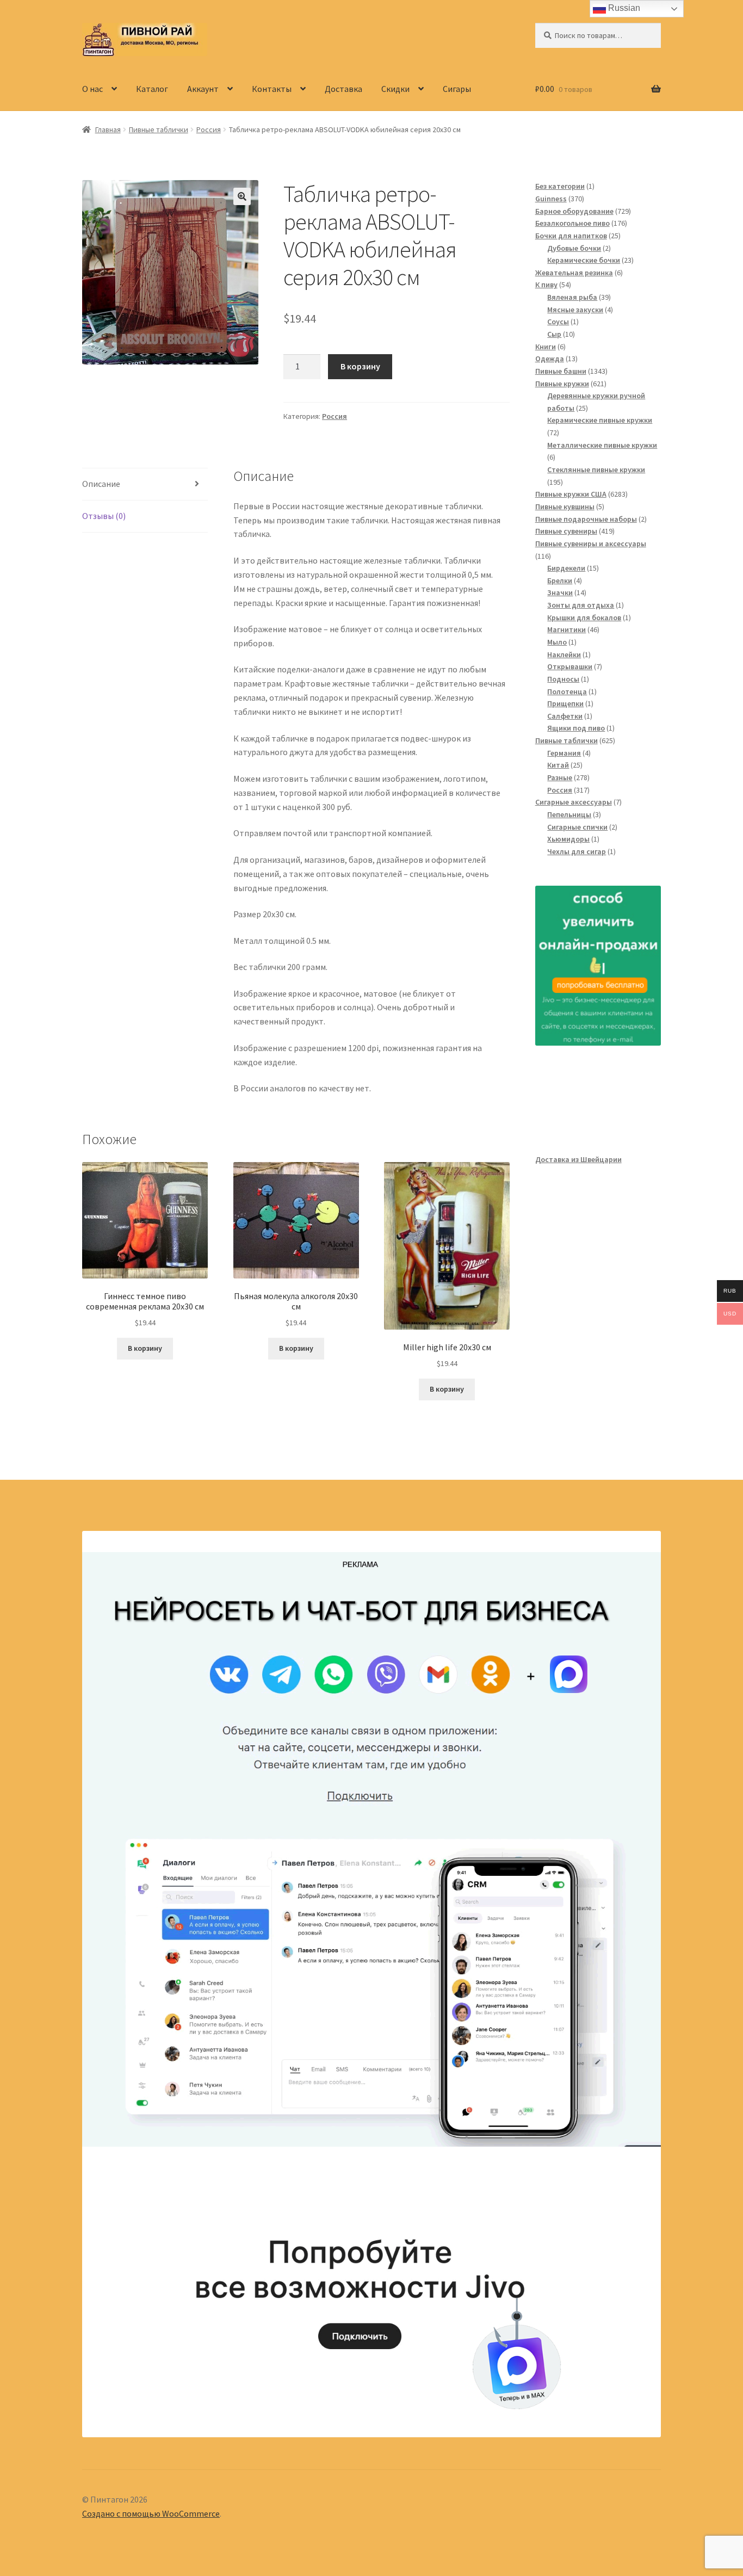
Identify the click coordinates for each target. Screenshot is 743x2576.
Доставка (343, 89)
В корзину (360, 366)
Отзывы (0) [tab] (104, 516)
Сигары (457, 89)
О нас (92, 89)
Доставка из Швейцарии (578, 1159)
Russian (623, 8)
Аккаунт (203, 89)
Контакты (272, 89)
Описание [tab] (101, 484)
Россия (209, 129)
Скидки (395, 89)
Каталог (152, 89)
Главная (108, 129)
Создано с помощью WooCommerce (151, 2513)
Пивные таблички (159, 129)
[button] (242, 196)
